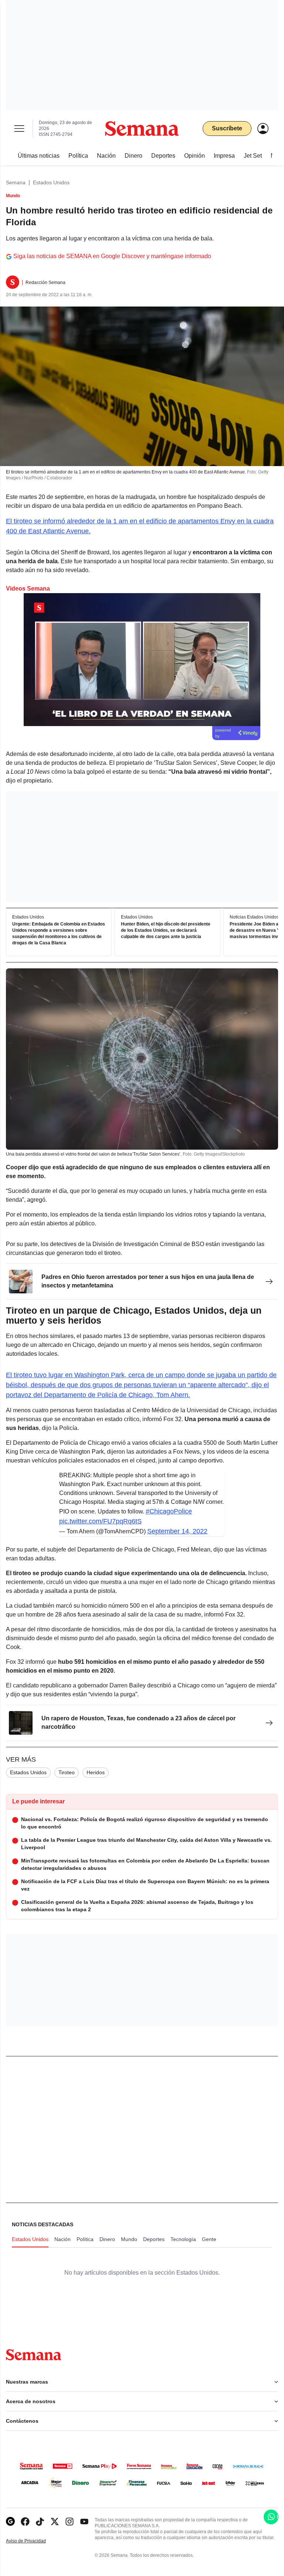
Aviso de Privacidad (34, 2541)
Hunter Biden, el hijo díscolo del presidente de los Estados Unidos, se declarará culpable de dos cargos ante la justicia (166, 930)
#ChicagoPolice (169, 1511)
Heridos (96, 1772)
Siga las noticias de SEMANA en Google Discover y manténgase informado (112, 256)
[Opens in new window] (25, 2522)
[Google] (10, 2522)
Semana (16, 182)
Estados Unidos (51, 182)
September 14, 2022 (177, 1531)
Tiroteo (67, 1772)
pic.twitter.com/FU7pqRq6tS (100, 1521)
